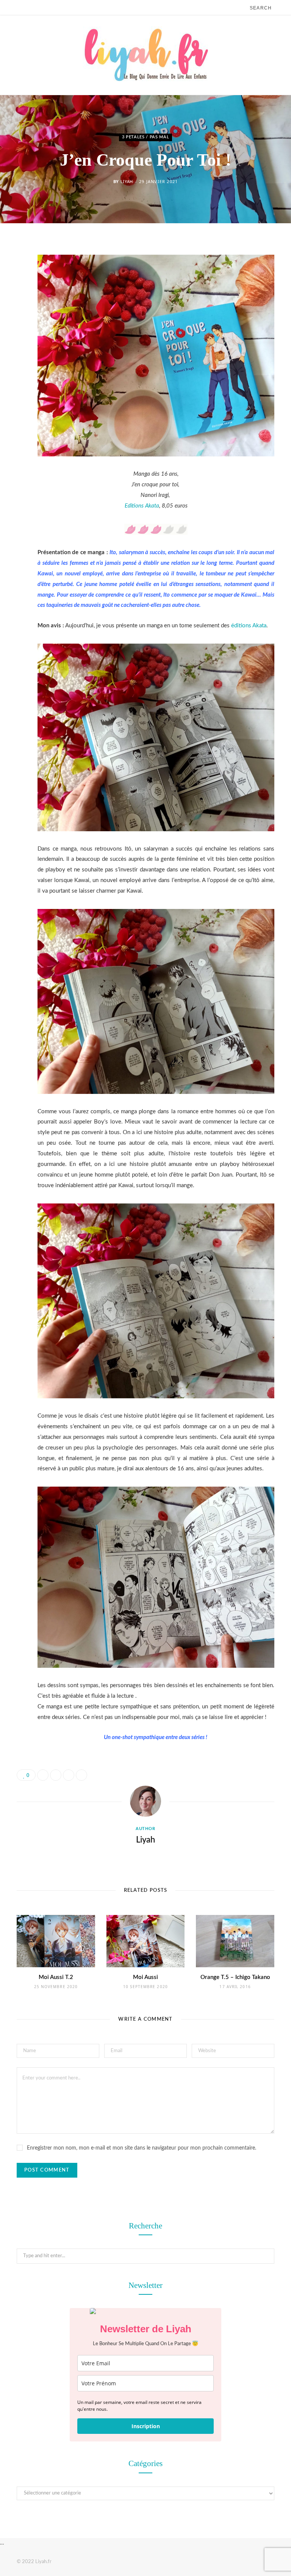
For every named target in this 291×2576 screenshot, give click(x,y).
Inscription (146, 2426)
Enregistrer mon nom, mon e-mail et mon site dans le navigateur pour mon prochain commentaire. (142, 2148)
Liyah (127, 181)
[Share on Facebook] (11, 270)
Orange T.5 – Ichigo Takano (235, 1977)
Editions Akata (142, 506)
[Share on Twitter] (11, 290)
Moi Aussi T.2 (56, 1977)
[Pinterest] (11, 309)
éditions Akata (248, 626)
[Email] (11, 328)
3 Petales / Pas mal (146, 137)
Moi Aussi (145, 1977)
